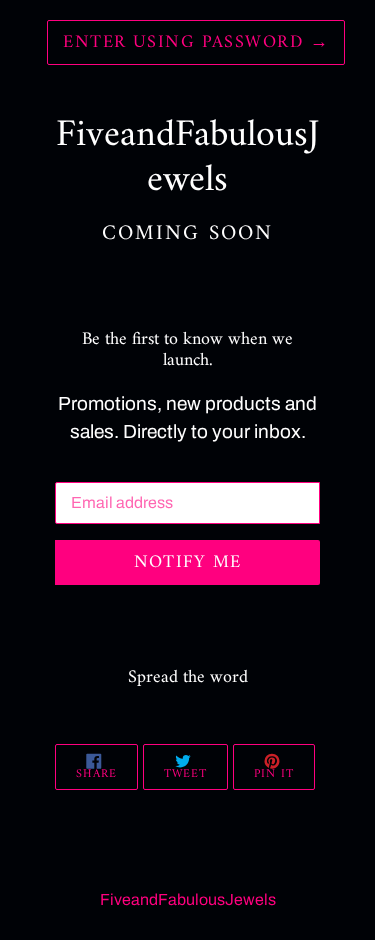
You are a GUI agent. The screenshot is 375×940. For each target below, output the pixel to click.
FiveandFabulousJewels (188, 899)
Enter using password (196, 42)
